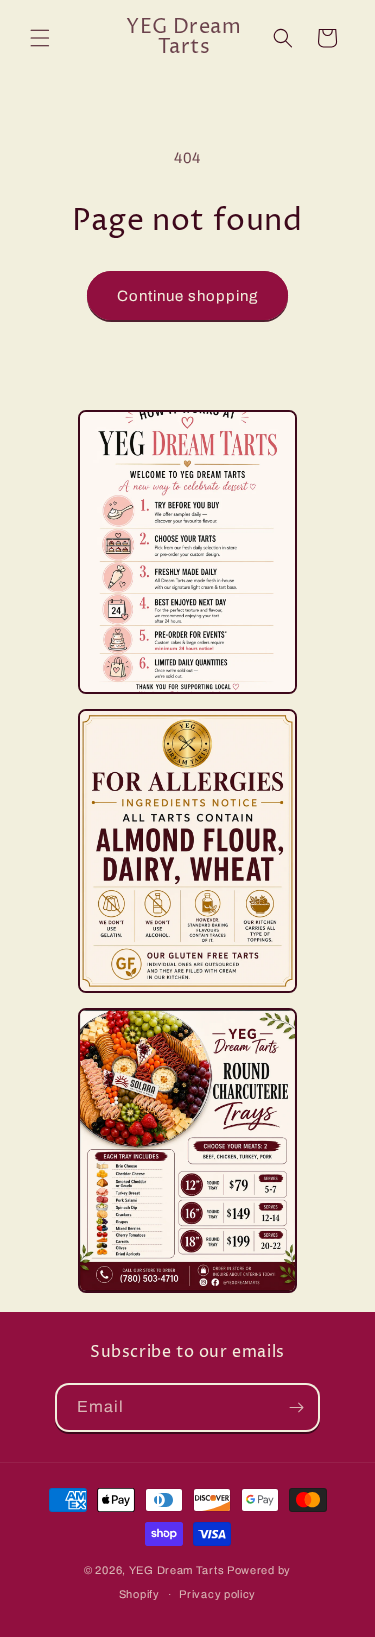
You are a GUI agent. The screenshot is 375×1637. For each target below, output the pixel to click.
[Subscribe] (296, 1407)
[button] (40, 38)
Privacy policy (217, 1594)
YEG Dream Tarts (177, 1570)
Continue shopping (187, 296)
